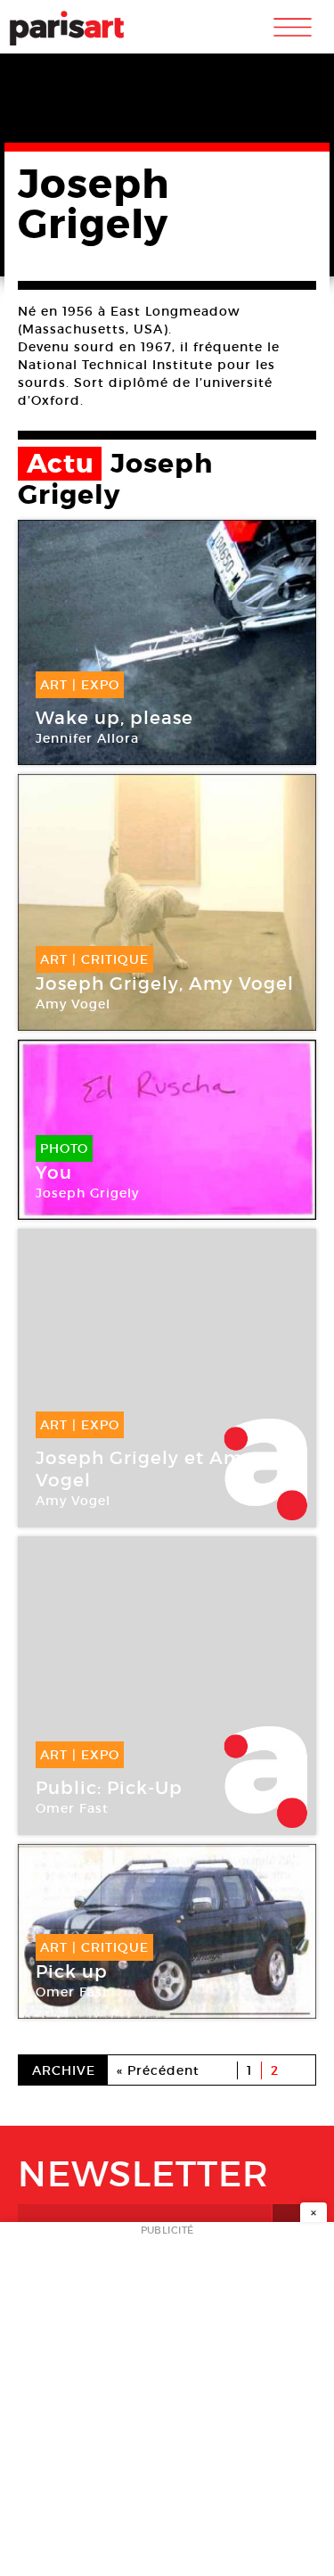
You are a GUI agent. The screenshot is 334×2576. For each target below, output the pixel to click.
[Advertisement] (167, 2404)
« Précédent (158, 2070)
